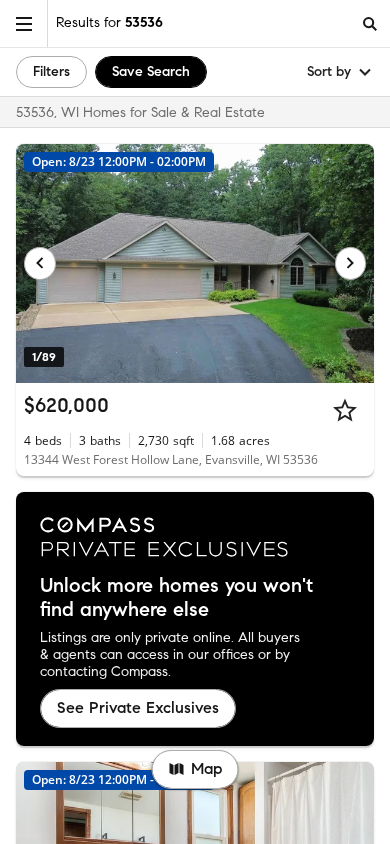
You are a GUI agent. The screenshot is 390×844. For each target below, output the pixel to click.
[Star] (345, 410)
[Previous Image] (40, 263)
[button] (24, 23)
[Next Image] (351, 263)
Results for (109, 22)
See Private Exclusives (138, 707)
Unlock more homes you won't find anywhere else (176, 598)
